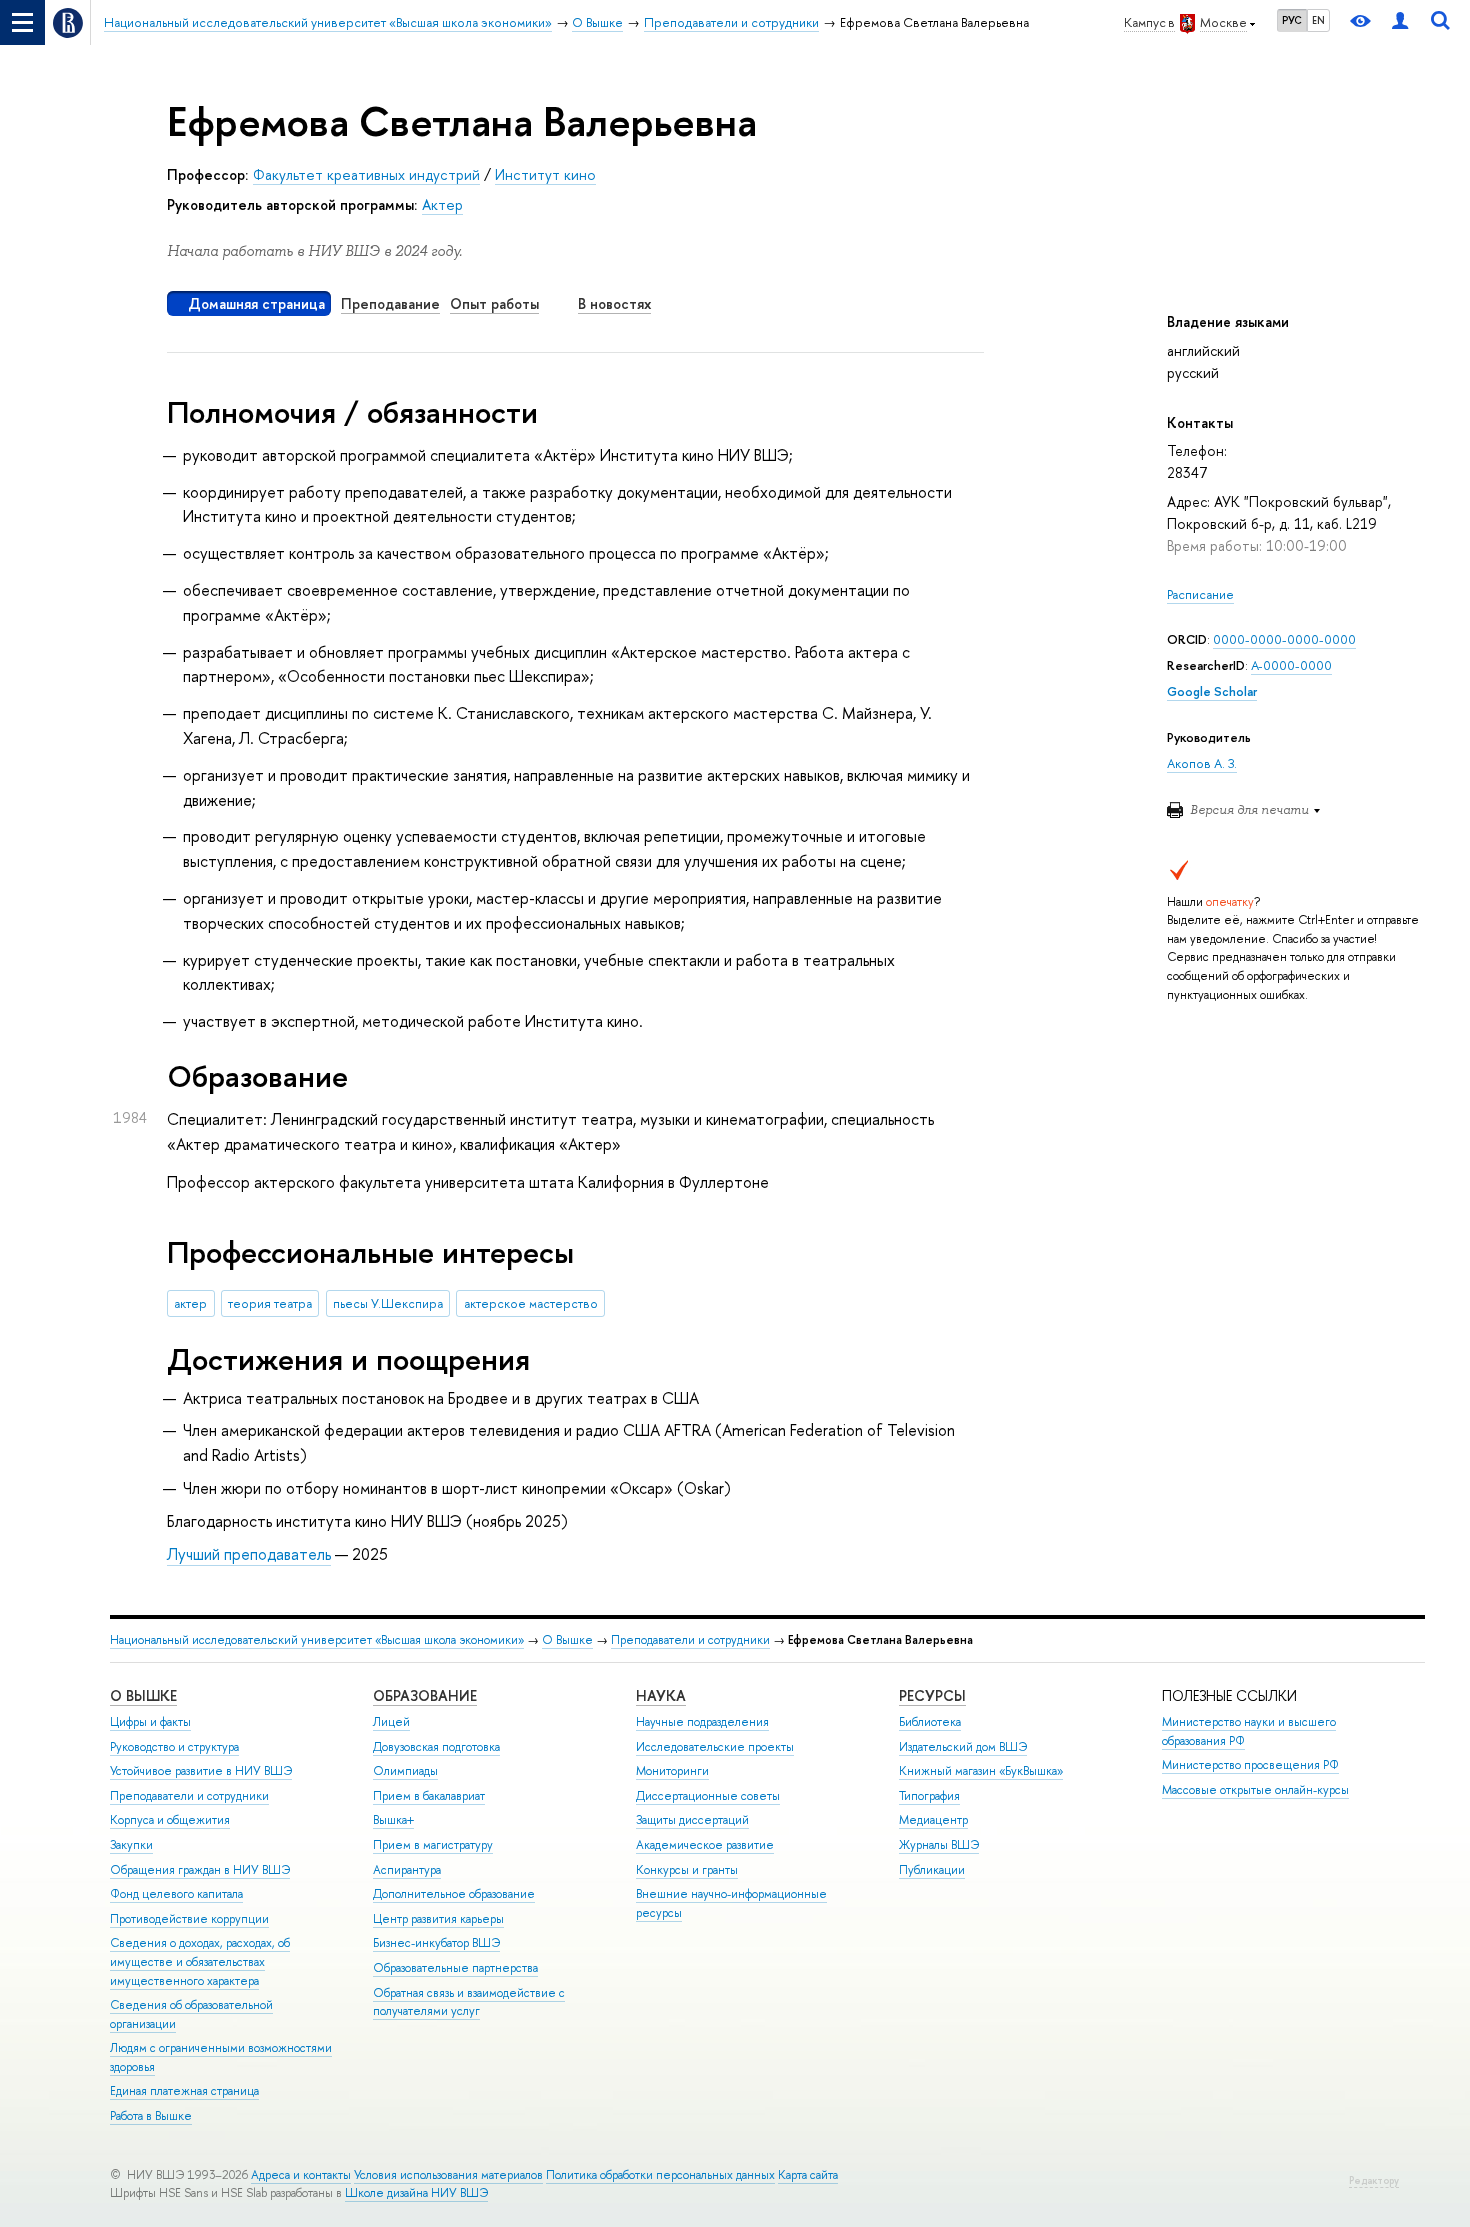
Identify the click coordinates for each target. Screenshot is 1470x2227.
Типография (929, 1796)
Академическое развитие (705, 1845)
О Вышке (567, 1640)
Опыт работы (494, 303)
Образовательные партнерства (455, 1968)
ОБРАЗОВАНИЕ (425, 1695)
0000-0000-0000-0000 (1284, 639)
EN (1318, 20)
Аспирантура (407, 1870)
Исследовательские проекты (715, 1747)
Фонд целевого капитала (176, 1894)
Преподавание (390, 303)
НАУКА (661, 1695)
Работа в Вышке (151, 2116)
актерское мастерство (531, 1303)
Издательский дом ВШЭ (963, 1747)
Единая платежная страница (184, 2091)
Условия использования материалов (448, 2175)
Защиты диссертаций (692, 1820)
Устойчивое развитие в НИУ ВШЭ (201, 1771)
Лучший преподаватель (249, 1554)
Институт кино (545, 174)
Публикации (932, 1870)
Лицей (391, 1722)
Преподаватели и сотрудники (690, 1640)
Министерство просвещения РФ (1250, 1765)
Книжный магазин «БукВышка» (981, 1771)
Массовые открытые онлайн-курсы (1255, 1790)
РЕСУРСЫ (932, 1695)
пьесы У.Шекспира (388, 1303)
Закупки (131, 1845)
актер (190, 1303)
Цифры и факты (150, 1722)
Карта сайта (808, 2175)
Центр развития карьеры (438, 1919)
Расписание (1200, 594)
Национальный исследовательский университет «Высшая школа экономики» (317, 1640)
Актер (442, 204)
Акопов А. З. (1202, 763)
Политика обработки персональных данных (660, 2175)
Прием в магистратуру (433, 1845)
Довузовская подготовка (436, 1747)
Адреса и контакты (301, 2175)
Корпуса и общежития (170, 1820)
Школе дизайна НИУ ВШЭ (416, 2193)
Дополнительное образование (454, 1894)
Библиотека (930, 1722)
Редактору (1374, 2180)
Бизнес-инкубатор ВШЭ (436, 1943)
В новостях (614, 303)
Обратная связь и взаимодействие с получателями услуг (469, 2002)
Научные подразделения (702, 1722)
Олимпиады (405, 1771)
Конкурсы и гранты (687, 1870)
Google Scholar (1212, 691)
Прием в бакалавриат (429, 1796)
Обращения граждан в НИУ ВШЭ (200, 1870)
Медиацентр (933, 1820)
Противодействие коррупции (189, 1919)
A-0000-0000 (1291, 665)
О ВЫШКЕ (143, 1695)
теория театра (270, 1303)
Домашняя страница (256, 303)
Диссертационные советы (708, 1796)
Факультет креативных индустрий (366, 174)
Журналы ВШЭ (939, 1845)
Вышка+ (393, 1820)
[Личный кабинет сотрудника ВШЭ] (1400, 22)
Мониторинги (672, 1771)
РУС (1292, 20)
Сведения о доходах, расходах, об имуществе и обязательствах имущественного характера (200, 1961)
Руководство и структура (174, 1747)
